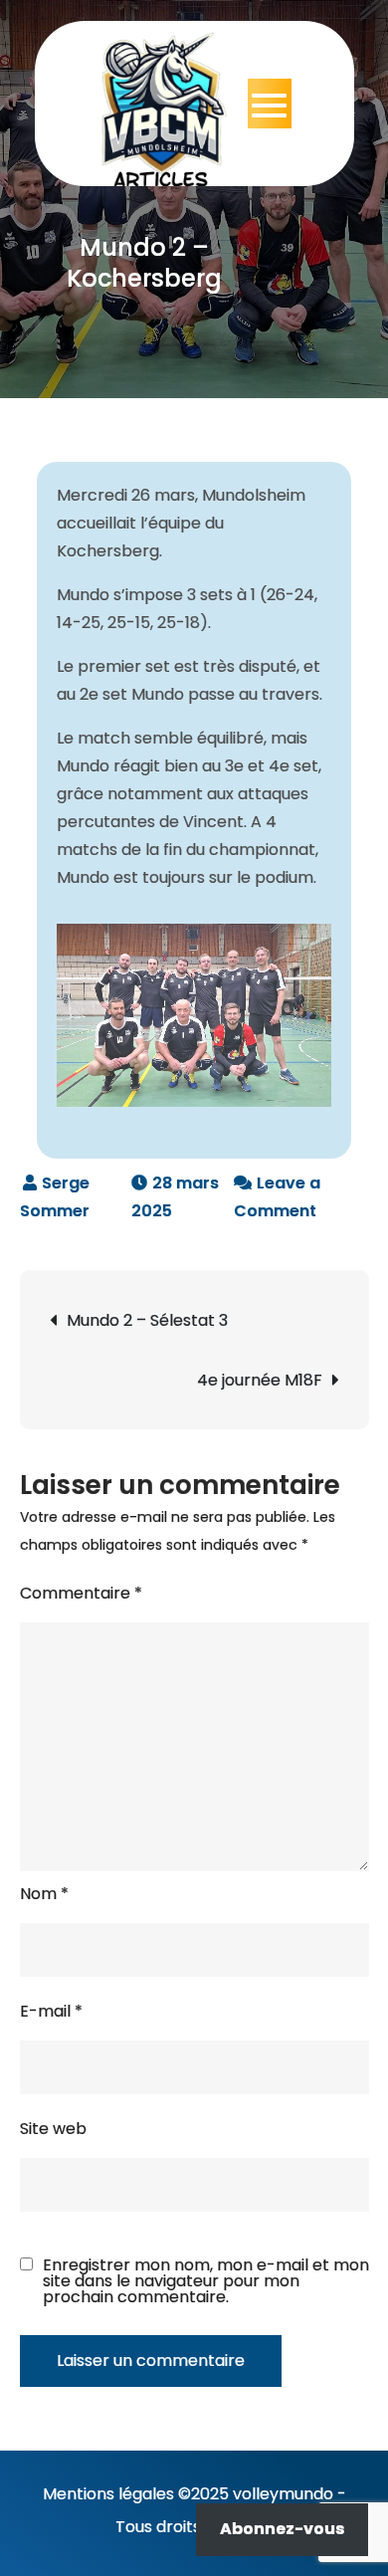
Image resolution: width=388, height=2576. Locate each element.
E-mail (51, 2011)
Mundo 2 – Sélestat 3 (147, 1320)
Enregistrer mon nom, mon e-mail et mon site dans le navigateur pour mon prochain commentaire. (206, 2281)
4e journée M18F (260, 1380)
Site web (53, 2129)
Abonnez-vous (282, 2529)
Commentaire (81, 1593)
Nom (44, 1894)
